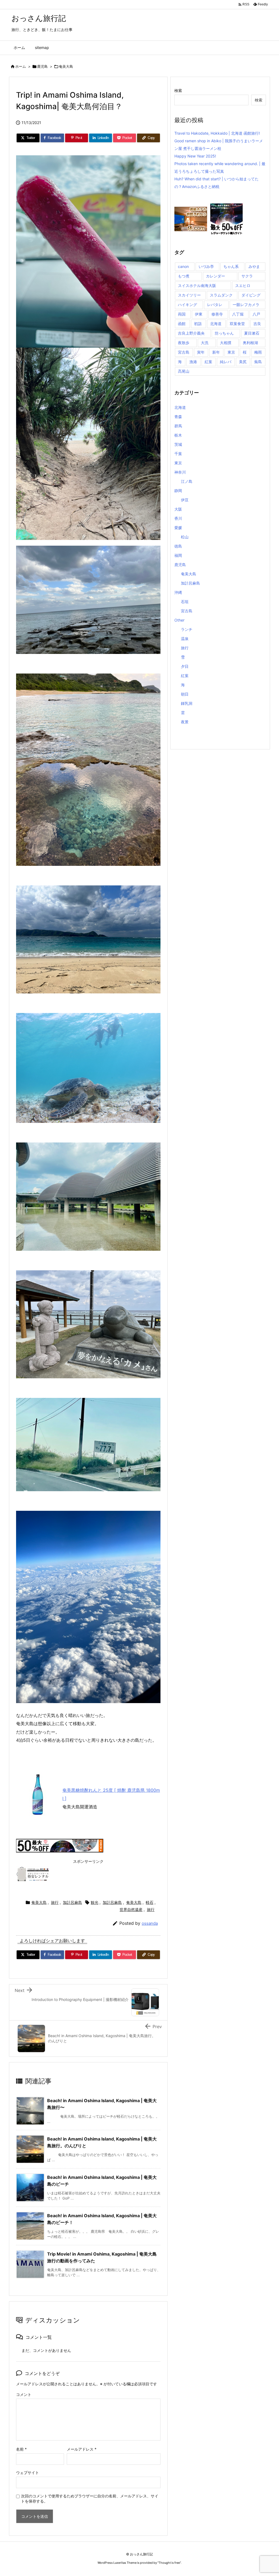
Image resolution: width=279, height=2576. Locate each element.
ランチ (187, 629)
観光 (95, 1902)
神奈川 (180, 472)
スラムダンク (221, 295)
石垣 (185, 602)
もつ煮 (184, 276)
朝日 (185, 694)
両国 (182, 314)
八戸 (256, 314)
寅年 (201, 352)
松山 (185, 537)
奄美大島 (66, 66)
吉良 (257, 324)
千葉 (178, 454)
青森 (178, 417)
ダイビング (251, 295)
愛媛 (178, 528)
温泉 (185, 639)
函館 (182, 324)
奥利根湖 (250, 343)
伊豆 (185, 500)
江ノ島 (187, 481)
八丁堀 (238, 314)
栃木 (178, 435)
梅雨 (258, 352)
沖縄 (178, 592)
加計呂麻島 (72, 1902)
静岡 (178, 491)
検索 (178, 90)
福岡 (178, 555)
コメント (24, 2394)
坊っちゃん (224, 333)
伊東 (199, 314)
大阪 (178, 509)
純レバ (226, 362)
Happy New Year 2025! (195, 156)
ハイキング (187, 305)
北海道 (216, 324)
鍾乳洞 (187, 703)
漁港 (193, 362)
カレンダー (216, 276)
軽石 (150, 1902)
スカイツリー (189, 295)
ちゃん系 (231, 266)
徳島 (178, 546)
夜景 (185, 722)
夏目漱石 (252, 333)
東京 (231, 352)
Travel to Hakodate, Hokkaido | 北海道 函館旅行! (217, 133)
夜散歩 (184, 343)
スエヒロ (243, 285)
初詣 (198, 324)
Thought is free (169, 2563)
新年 (216, 352)
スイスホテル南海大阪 (197, 285)
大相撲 (226, 343)
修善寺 (217, 314)
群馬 (178, 426)
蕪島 (258, 362)
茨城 (178, 444)
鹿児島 (42, 66)
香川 (178, 518)
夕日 (185, 666)
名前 (21, 2449)
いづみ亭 (206, 266)
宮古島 (184, 352)
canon (183, 266)
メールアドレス (82, 2449)
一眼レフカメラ (246, 305)
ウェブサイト (28, 2472)
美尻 (243, 362)
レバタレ (215, 305)
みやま (254, 266)
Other (179, 620)
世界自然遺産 (131, 1909)
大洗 (205, 343)
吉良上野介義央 (191, 333)
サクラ (247, 276)
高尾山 (184, 371)
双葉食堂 (237, 324)
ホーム (21, 66)
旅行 (55, 1902)
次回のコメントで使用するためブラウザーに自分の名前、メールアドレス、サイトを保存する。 (90, 2498)
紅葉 (208, 362)
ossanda (150, 1923)
